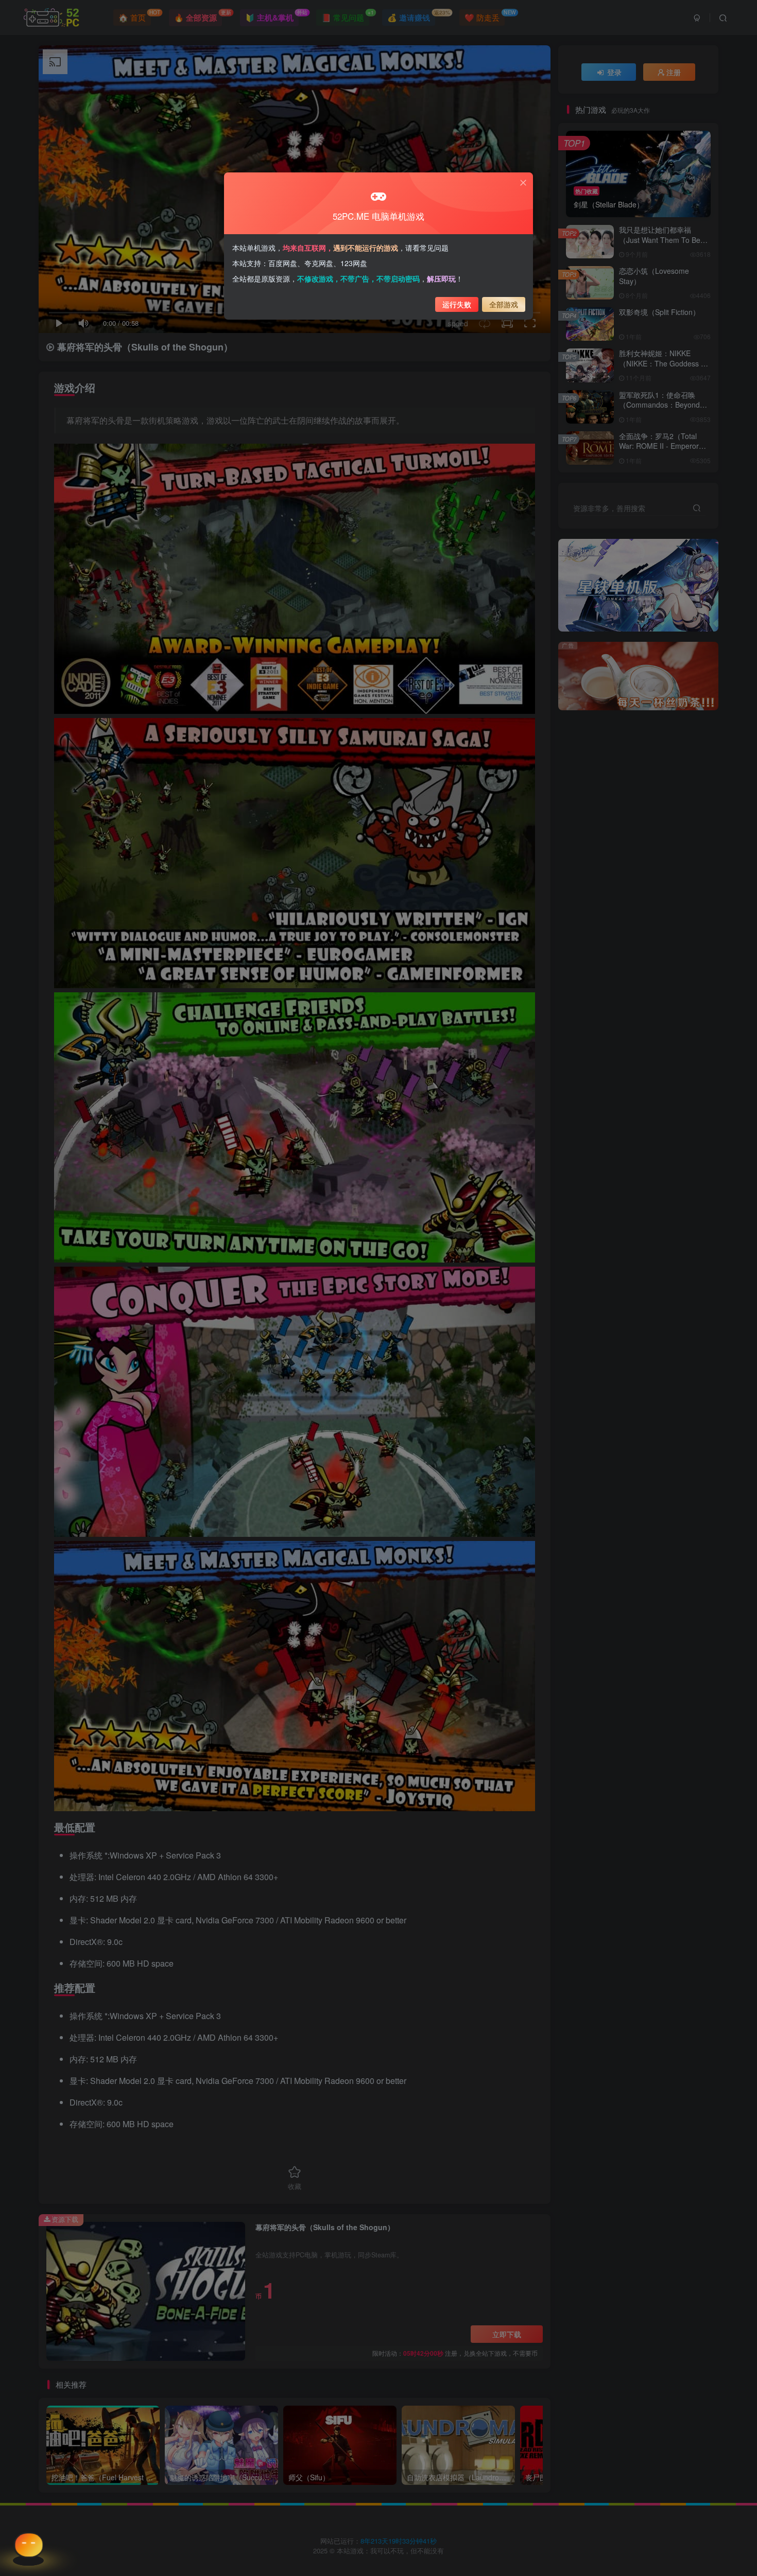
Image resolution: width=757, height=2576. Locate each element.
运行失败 (457, 304)
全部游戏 (504, 304)
